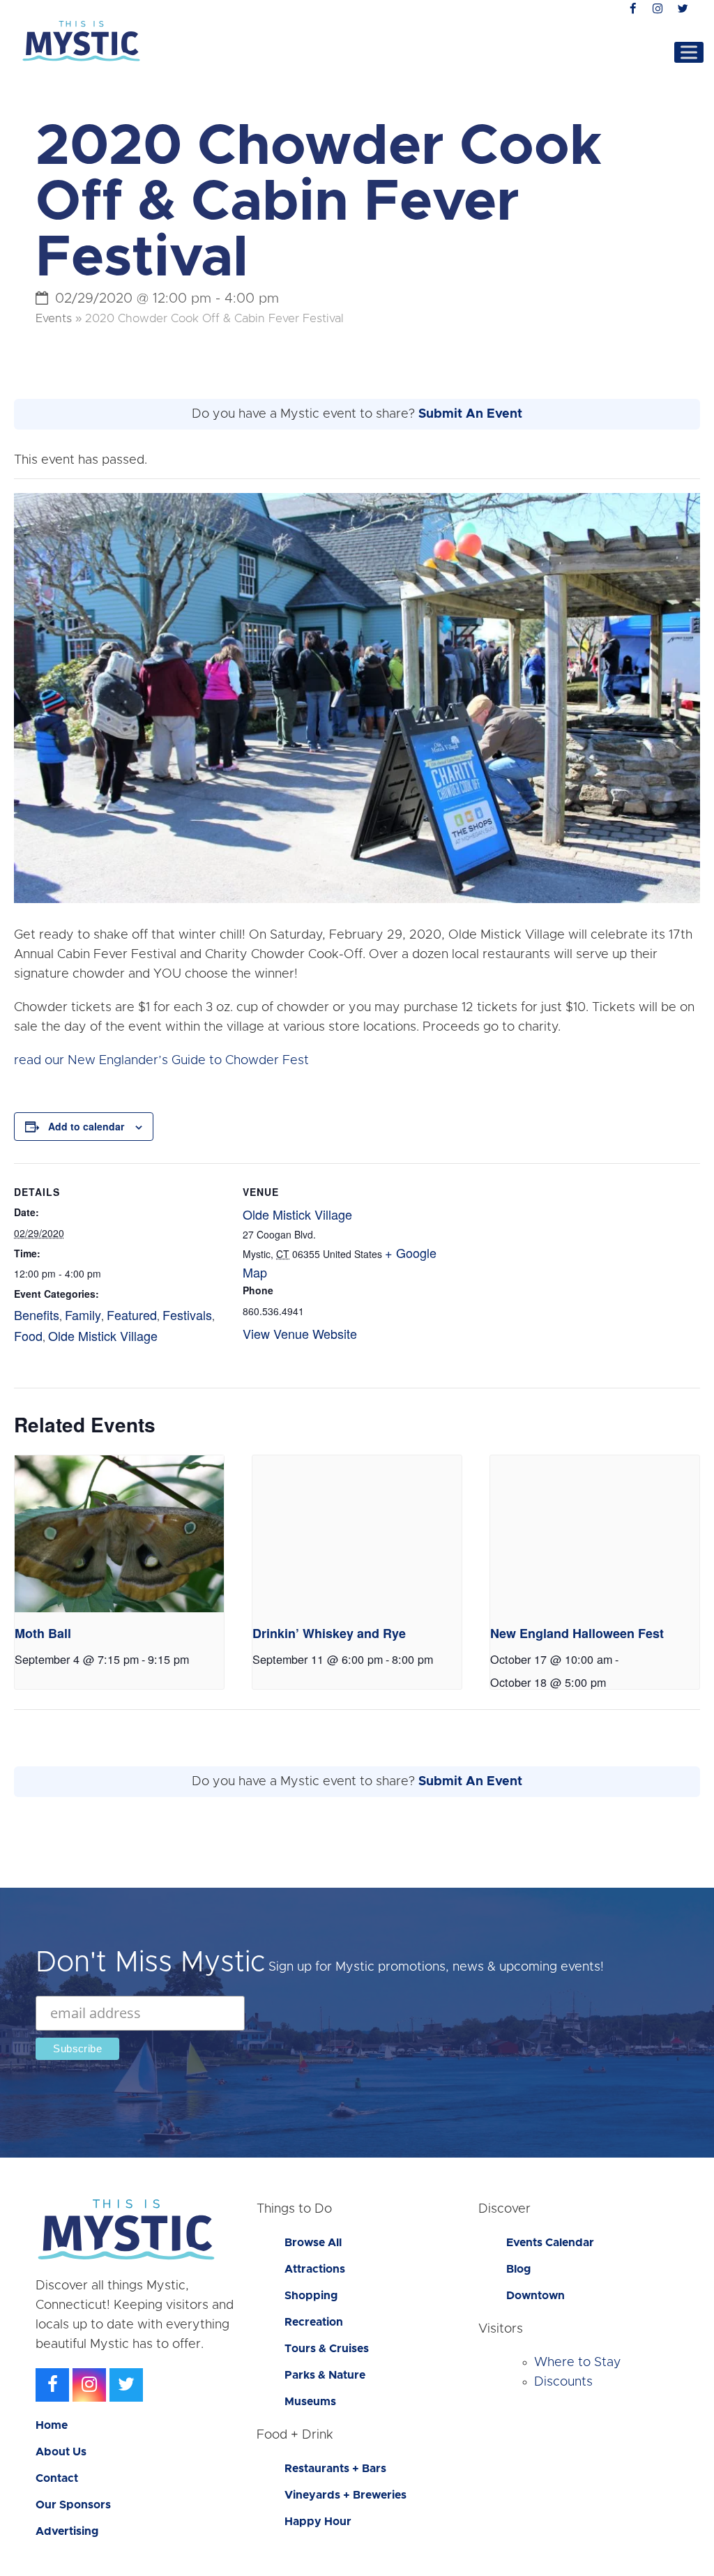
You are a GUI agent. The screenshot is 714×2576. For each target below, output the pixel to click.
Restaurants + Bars (335, 2469)
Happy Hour (318, 2522)
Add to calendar (86, 1126)
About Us (61, 2452)
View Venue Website (300, 1333)
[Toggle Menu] (689, 52)
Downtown (535, 2296)
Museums (310, 2402)
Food (28, 1335)
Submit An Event (470, 414)
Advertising (67, 2531)
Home (52, 2425)
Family (83, 1314)
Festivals (187, 1314)
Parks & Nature (325, 2375)
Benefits (37, 1314)
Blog (518, 2269)
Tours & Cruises (327, 2349)
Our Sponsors (73, 2505)
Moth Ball (43, 1633)
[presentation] (119, 1534)
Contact (57, 2478)
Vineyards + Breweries (345, 2495)
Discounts (563, 2382)
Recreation (314, 2322)
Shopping (311, 2296)
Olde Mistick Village (103, 1335)
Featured (132, 1314)
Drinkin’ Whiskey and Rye (329, 1633)
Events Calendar (550, 2243)
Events (54, 319)
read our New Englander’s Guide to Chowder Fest (161, 1061)
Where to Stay (578, 2363)
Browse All (313, 2243)
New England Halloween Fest (577, 1633)
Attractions (315, 2269)
